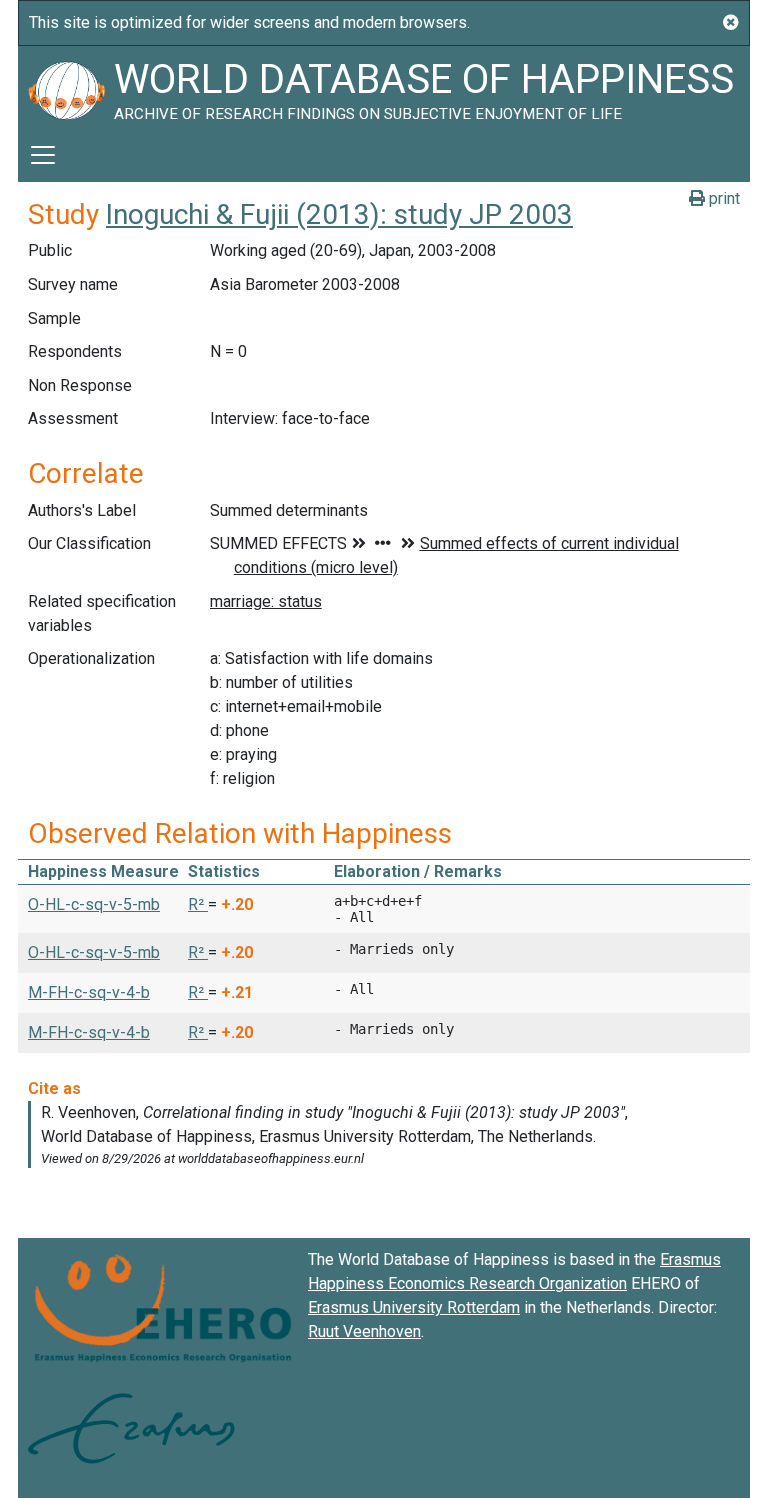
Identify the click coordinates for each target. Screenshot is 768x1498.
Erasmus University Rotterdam (414, 1307)
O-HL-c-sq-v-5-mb (94, 904)
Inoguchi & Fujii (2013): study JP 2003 (339, 214)
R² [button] (198, 904)
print (722, 198)
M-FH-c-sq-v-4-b (89, 992)
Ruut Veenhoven (364, 1331)
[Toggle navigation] (43, 155)
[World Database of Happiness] (66, 87)
